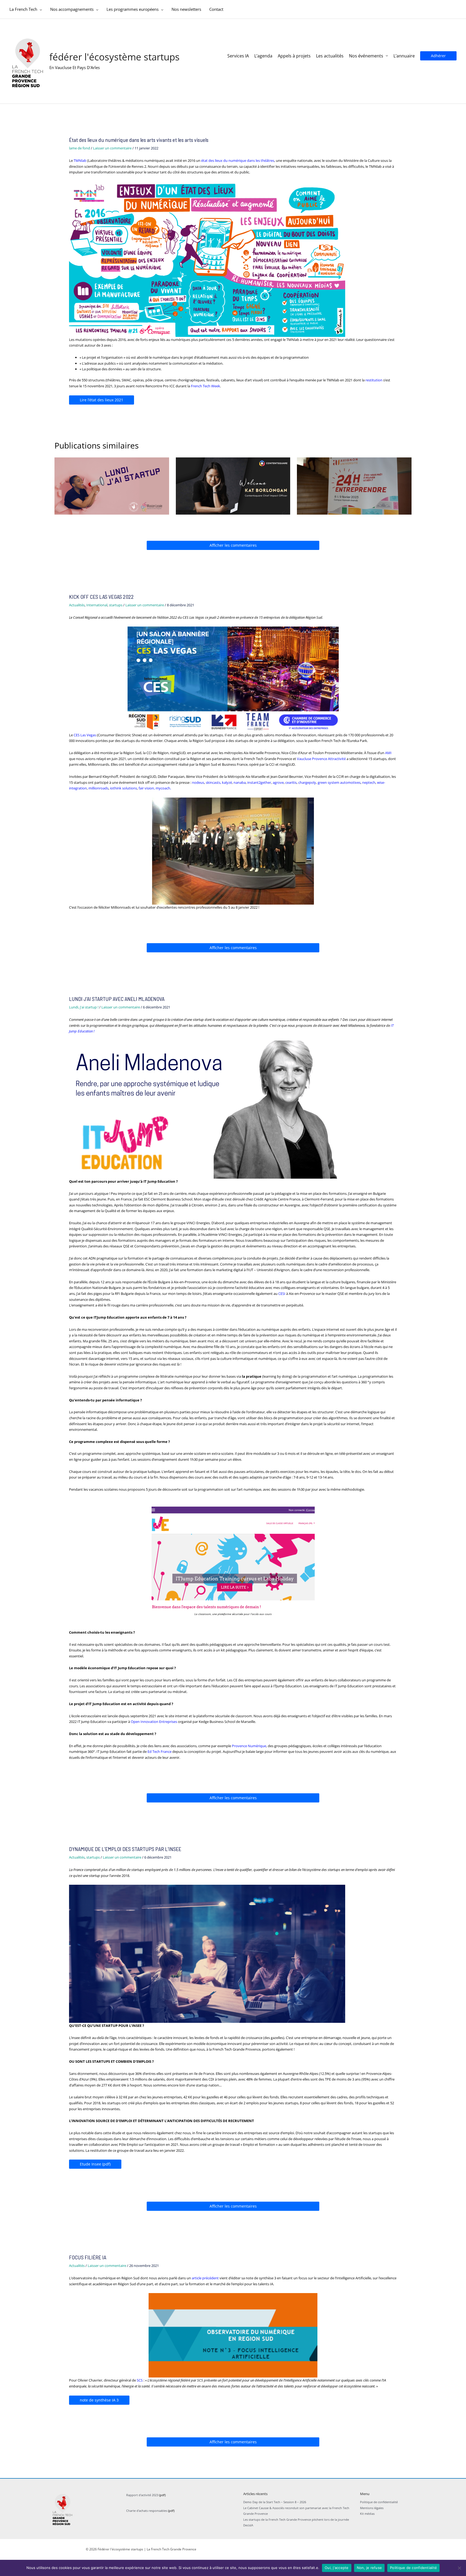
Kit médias (367, 2514)
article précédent (205, 2278)
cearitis (291, 782)
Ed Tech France (160, 1751)
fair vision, (147, 788)
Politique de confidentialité (379, 2502)
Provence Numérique (249, 1746)
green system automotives (339, 782)
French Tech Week (205, 386)
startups (116, 605)
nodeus (198, 782)
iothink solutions (124, 788)
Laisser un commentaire (112, 148)
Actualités (77, 605)
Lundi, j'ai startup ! (84, 1007)
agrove (278, 782)
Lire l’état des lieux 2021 (102, 400)
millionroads (98, 788)
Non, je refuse (369, 2568)
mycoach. (163, 788)
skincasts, (213, 782)
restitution (374, 380)
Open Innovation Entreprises (154, 1722)
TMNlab (80, 160)
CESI (282, 1294)
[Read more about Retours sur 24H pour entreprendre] (354, 485)
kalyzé (227, 782)
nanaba (240, 782)
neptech (369, 782)
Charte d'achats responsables (147, 2511)
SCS (140, 2380)
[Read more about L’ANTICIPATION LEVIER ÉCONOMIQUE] (112, 485)
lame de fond (80, 148)
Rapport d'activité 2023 (142, 2495)
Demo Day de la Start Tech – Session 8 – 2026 (275, 2502)
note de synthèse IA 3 (99, 2400)
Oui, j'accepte (337, 2568)
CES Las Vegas (85, 735)
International (97, 605)
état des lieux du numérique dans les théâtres (238, 160)
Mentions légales (372, 2508)
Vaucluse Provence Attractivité (322, 759)
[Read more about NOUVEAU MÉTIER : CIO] (233, 485)
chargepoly (307, 782)
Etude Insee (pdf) (95, 2164)
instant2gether (259, 782)
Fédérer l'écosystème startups (114, 57)
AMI (388, 753)
